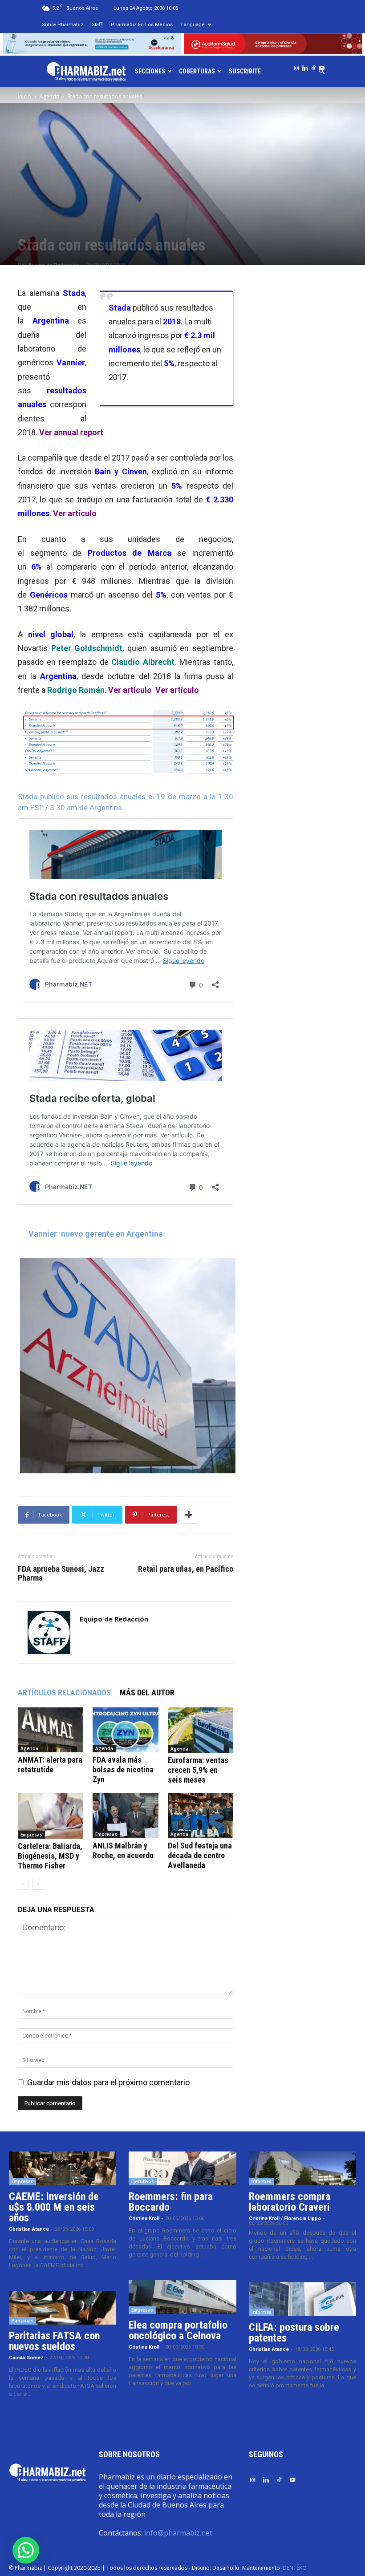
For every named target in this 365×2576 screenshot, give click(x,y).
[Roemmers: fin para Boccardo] (182, 2168)
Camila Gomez (26, 2358)
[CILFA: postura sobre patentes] (302, 2299)
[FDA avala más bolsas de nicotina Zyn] (125, 1730)
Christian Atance (29, 2229)
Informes (262, 2181)
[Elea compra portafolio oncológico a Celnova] (182, 2297)
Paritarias (22, 2321)
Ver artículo (75, 513)
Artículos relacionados (64, 1692)
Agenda (49, 96)
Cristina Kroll (144, 2218)
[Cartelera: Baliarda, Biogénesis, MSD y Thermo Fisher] (51, 1816)
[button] (26, 2550)
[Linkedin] (305, 66)
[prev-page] (23, 1884)
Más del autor (147, 1692)
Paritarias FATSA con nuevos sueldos (54, 2341)
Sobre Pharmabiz (63, 25)
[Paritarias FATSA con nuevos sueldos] (63, 2308)
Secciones (150, 71)
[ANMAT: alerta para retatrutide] (51, 1730)
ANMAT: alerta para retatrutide (50, 1765)
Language (193, 25)
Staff (97, 25)
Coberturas (197, 71)
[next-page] (38, 1884)
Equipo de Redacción (114, 1619)
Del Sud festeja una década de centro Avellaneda (200, 1855)
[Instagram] (296, 66)
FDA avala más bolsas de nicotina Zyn (123, 1769)
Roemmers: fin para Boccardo (171, 2202)
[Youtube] (322, 66)
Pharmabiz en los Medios (142, 25)
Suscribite (245, 71)
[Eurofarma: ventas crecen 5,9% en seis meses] (201, 1730)
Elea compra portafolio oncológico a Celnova (178, 2330)
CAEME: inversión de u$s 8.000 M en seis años (54, 2207)
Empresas (31, 1835)
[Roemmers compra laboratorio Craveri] (302, 2168)
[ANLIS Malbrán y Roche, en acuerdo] (125, 1815)
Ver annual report (71, 432)
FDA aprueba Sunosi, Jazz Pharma (61, 1573)
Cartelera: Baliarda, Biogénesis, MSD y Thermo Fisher (50, 1856)
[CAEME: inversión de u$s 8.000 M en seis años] (63, 2168)
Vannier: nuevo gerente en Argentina (96, 1234)
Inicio (24, 96)
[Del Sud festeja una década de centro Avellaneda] (201, 1815)
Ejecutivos (143, 2181)
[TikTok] (313, 66)
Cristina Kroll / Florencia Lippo (285, 2218)
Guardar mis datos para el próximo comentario (108, 2082)
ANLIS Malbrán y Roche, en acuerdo (123, 1850)
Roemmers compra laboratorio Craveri (290, 2202)
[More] (189, 1515)
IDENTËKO (294, 2568)
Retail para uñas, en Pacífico (186, 1569)
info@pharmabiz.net (178, 2533)
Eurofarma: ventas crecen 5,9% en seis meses (198, 1770)
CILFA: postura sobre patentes (294, 2333)
